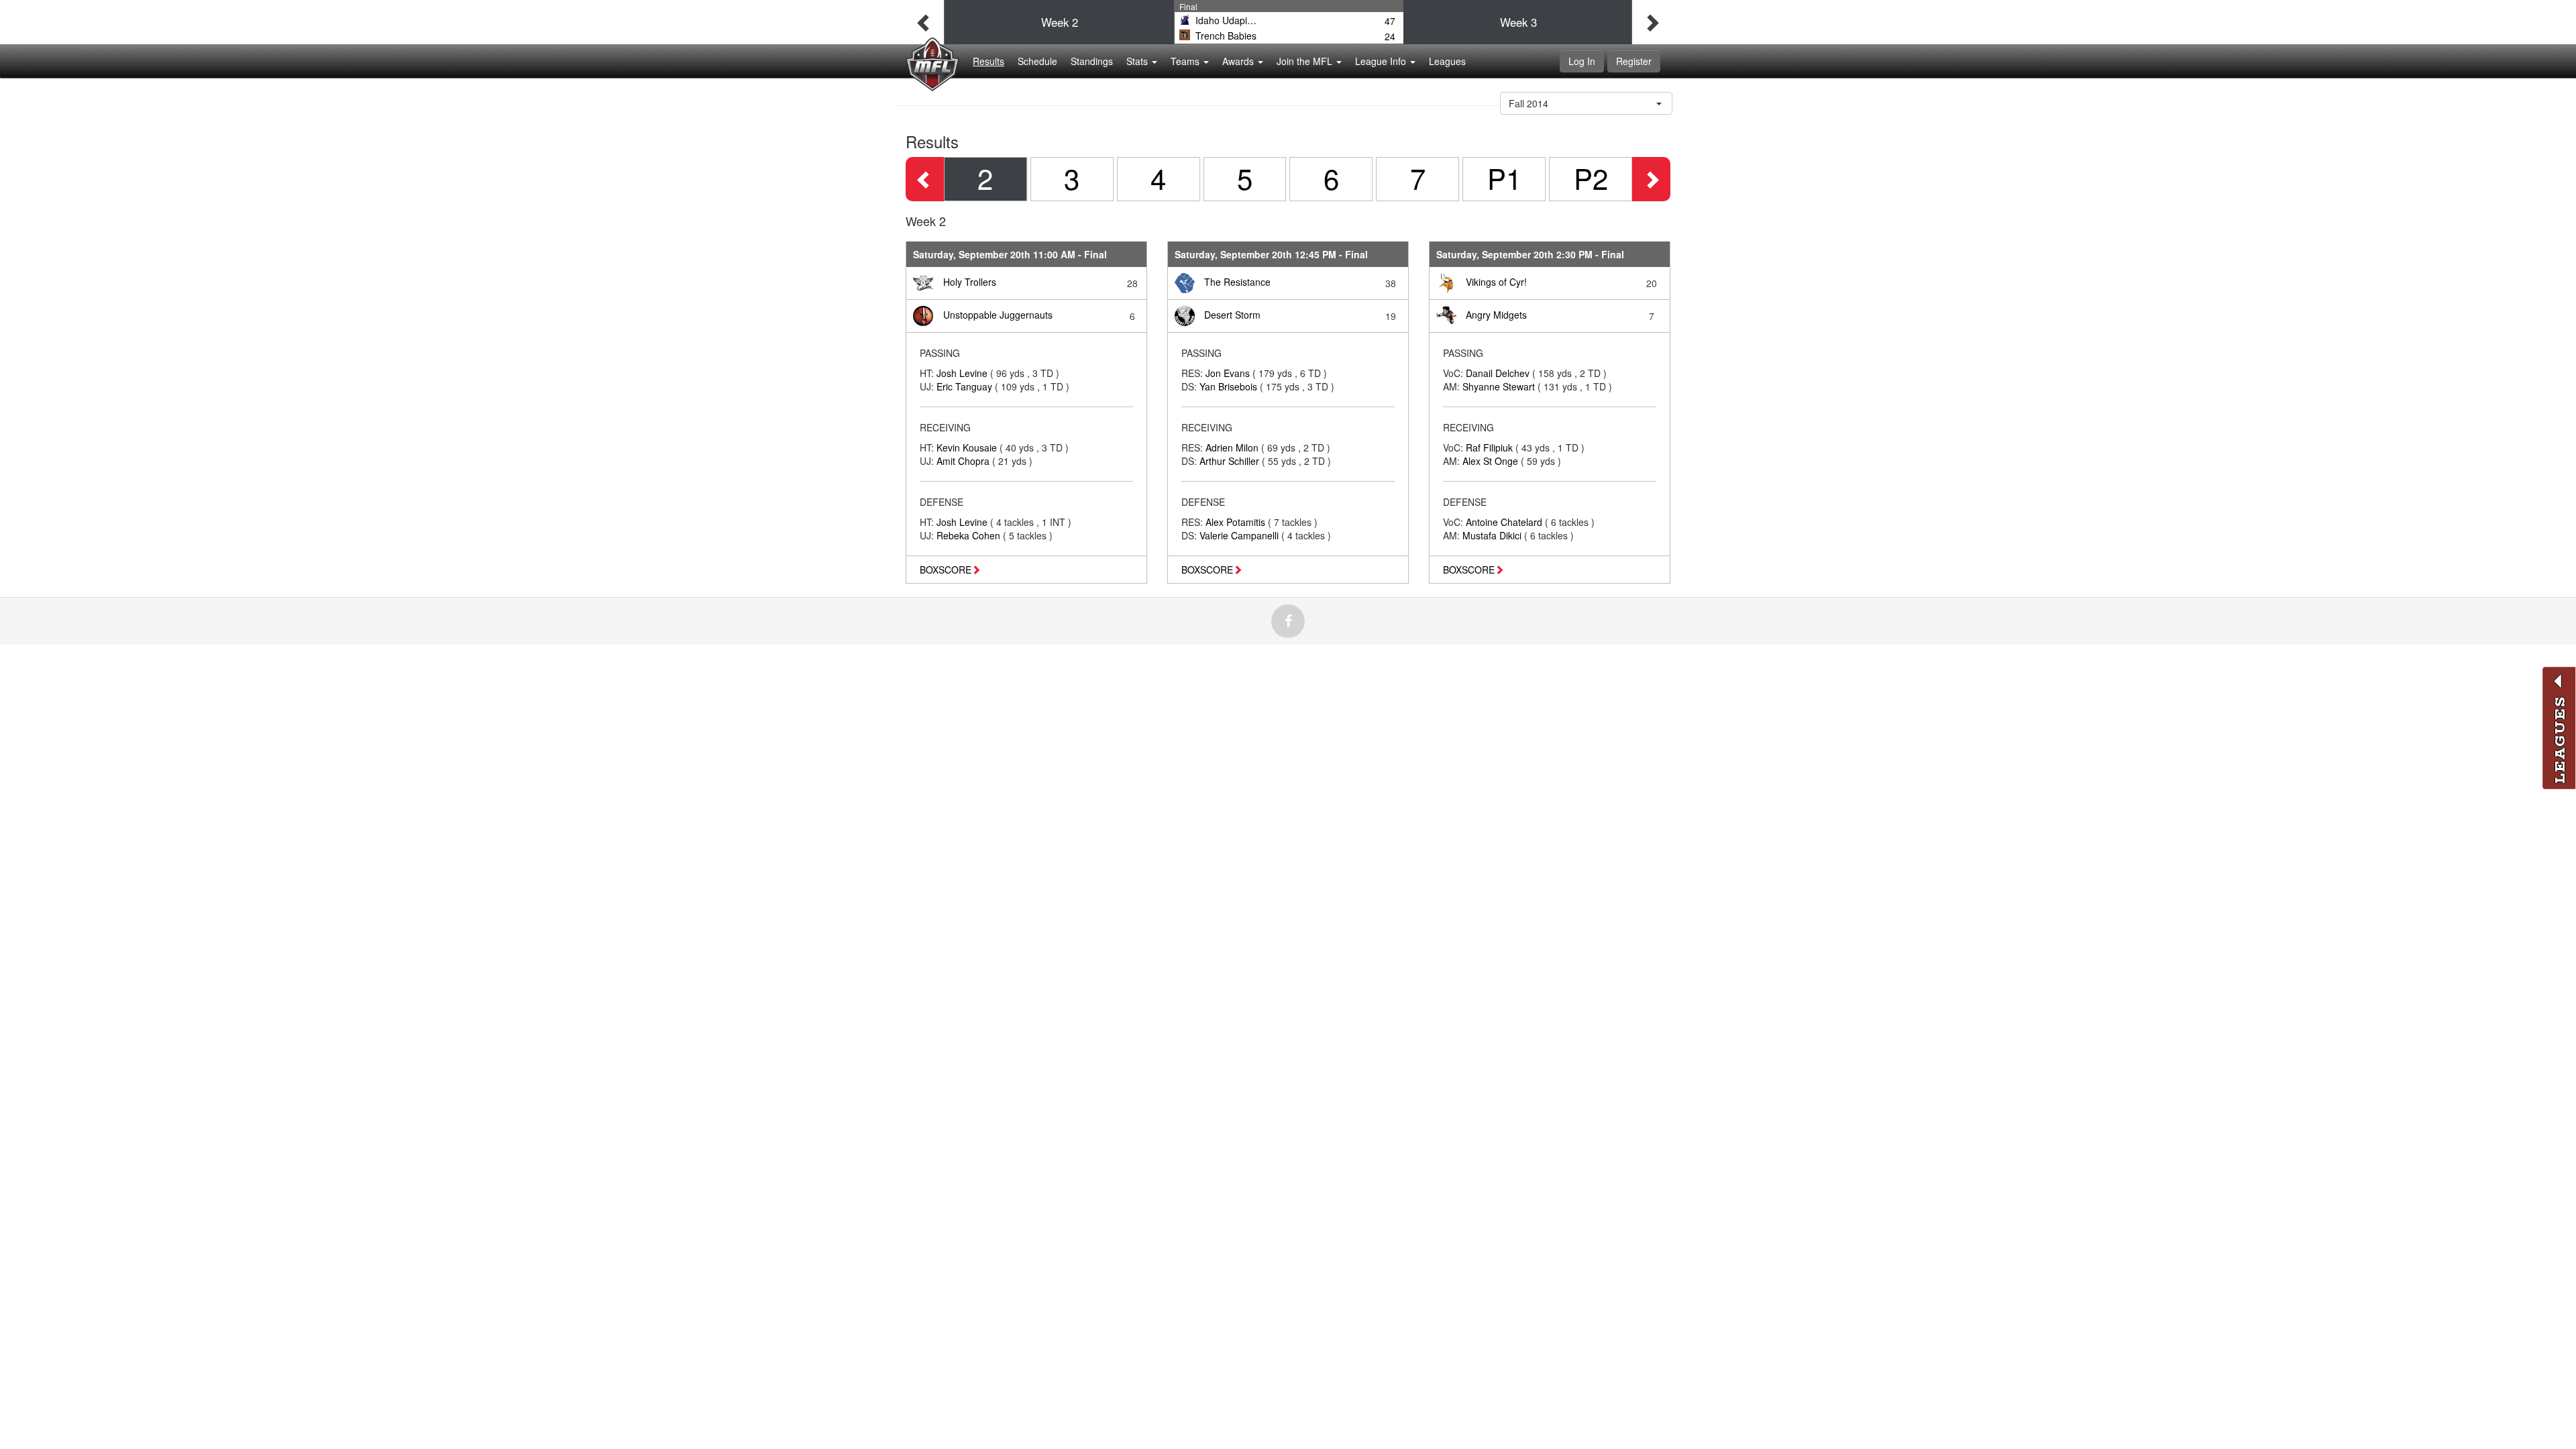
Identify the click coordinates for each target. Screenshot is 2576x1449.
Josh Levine (963, 373)
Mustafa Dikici (1493, 535)
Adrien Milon (1233, 447)
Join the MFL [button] (1306, 61)
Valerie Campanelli (1240, 535)
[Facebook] (1288, 621)
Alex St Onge (1492, 461)
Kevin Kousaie (968, 447)
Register (1634, 61)
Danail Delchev (1499, 373)
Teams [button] (1186, 61)
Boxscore (946, 570)
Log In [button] (1582, 61)
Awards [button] (1239, 61)
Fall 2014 (1528, 103)
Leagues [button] (1447, 61)
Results (988, 61)
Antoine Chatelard (1505, 522)
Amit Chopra (964, 461)
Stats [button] (1138, 61)
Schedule (1037, 61)
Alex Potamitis (1237, 522)
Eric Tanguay (966, 386)
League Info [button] (1382, 61)
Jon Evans (1229, 373)
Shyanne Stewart (1500, 386)
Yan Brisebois (1230, 386)
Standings (1092, 61)
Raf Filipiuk (1491, 447)
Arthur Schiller (1231, 461)
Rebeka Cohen (970, 535)
